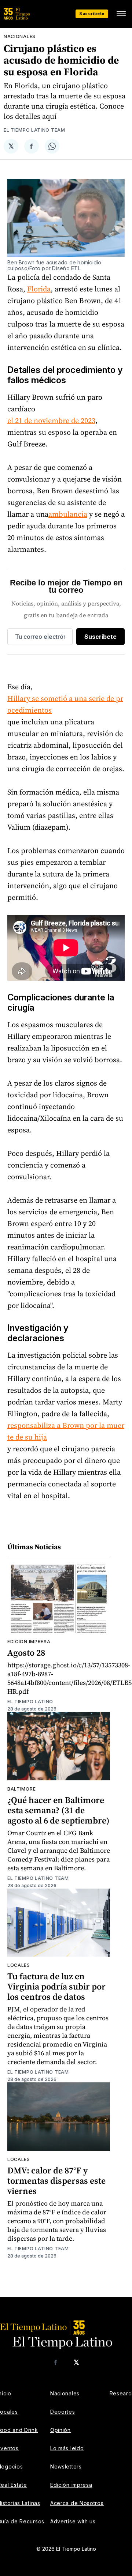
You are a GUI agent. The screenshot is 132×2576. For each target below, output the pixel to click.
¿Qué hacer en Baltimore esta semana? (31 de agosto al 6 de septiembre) (58, 1810)
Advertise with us (73, 2521)
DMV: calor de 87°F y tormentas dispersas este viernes (56, 2181)
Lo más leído (67, 2448)
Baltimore (21, 1789)
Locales (19, 1965)
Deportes (63, 2412)
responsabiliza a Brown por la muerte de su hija (66, 1431)
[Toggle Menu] (121, 14)
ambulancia (68, 514)
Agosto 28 (26, 1653)
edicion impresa (29, 1642)
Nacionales (20, 36)
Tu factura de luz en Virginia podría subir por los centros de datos (56, 1986)
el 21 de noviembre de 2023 (51, 420)
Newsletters (66, 2466)
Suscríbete (92, 14)
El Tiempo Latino (30, 1702)
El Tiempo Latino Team (34, 130)
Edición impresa (71, 2485)
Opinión (60, 2430)
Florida (39, 289)
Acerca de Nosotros (77, 2503)
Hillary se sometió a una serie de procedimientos (65, 704)
